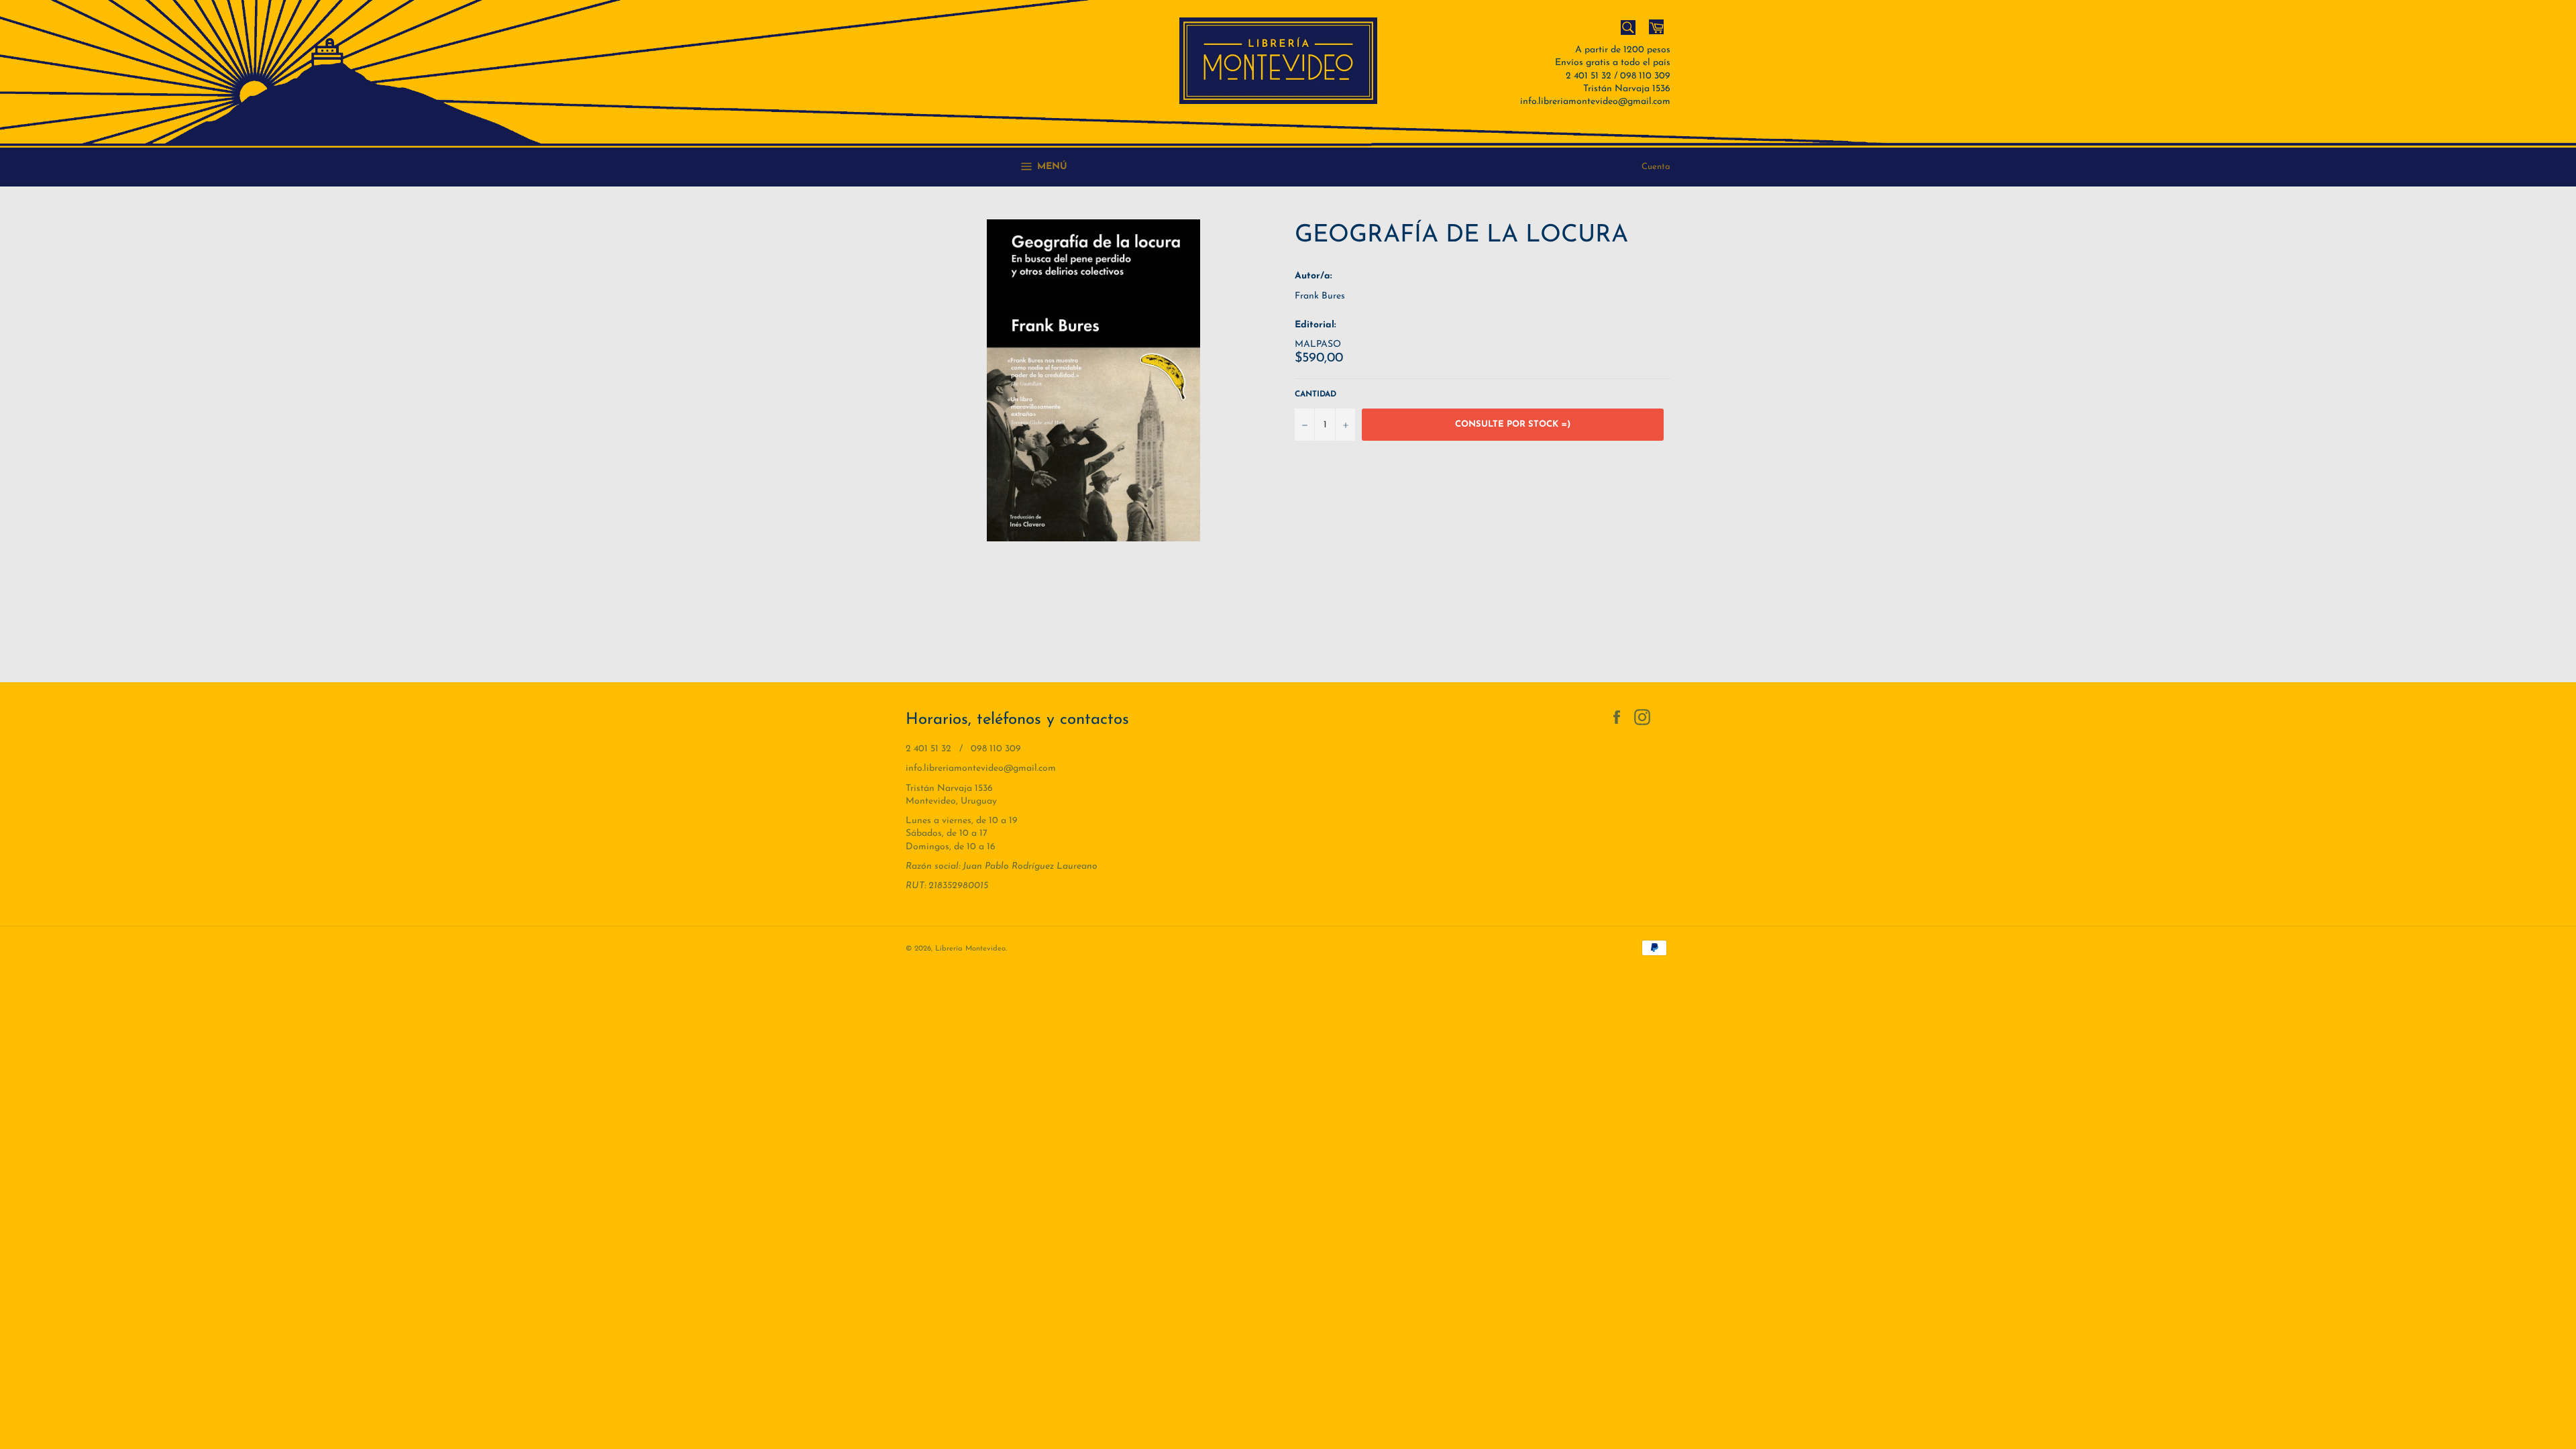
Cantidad (1316, 394)
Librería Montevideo (970, 949)
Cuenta (1656, 167)
